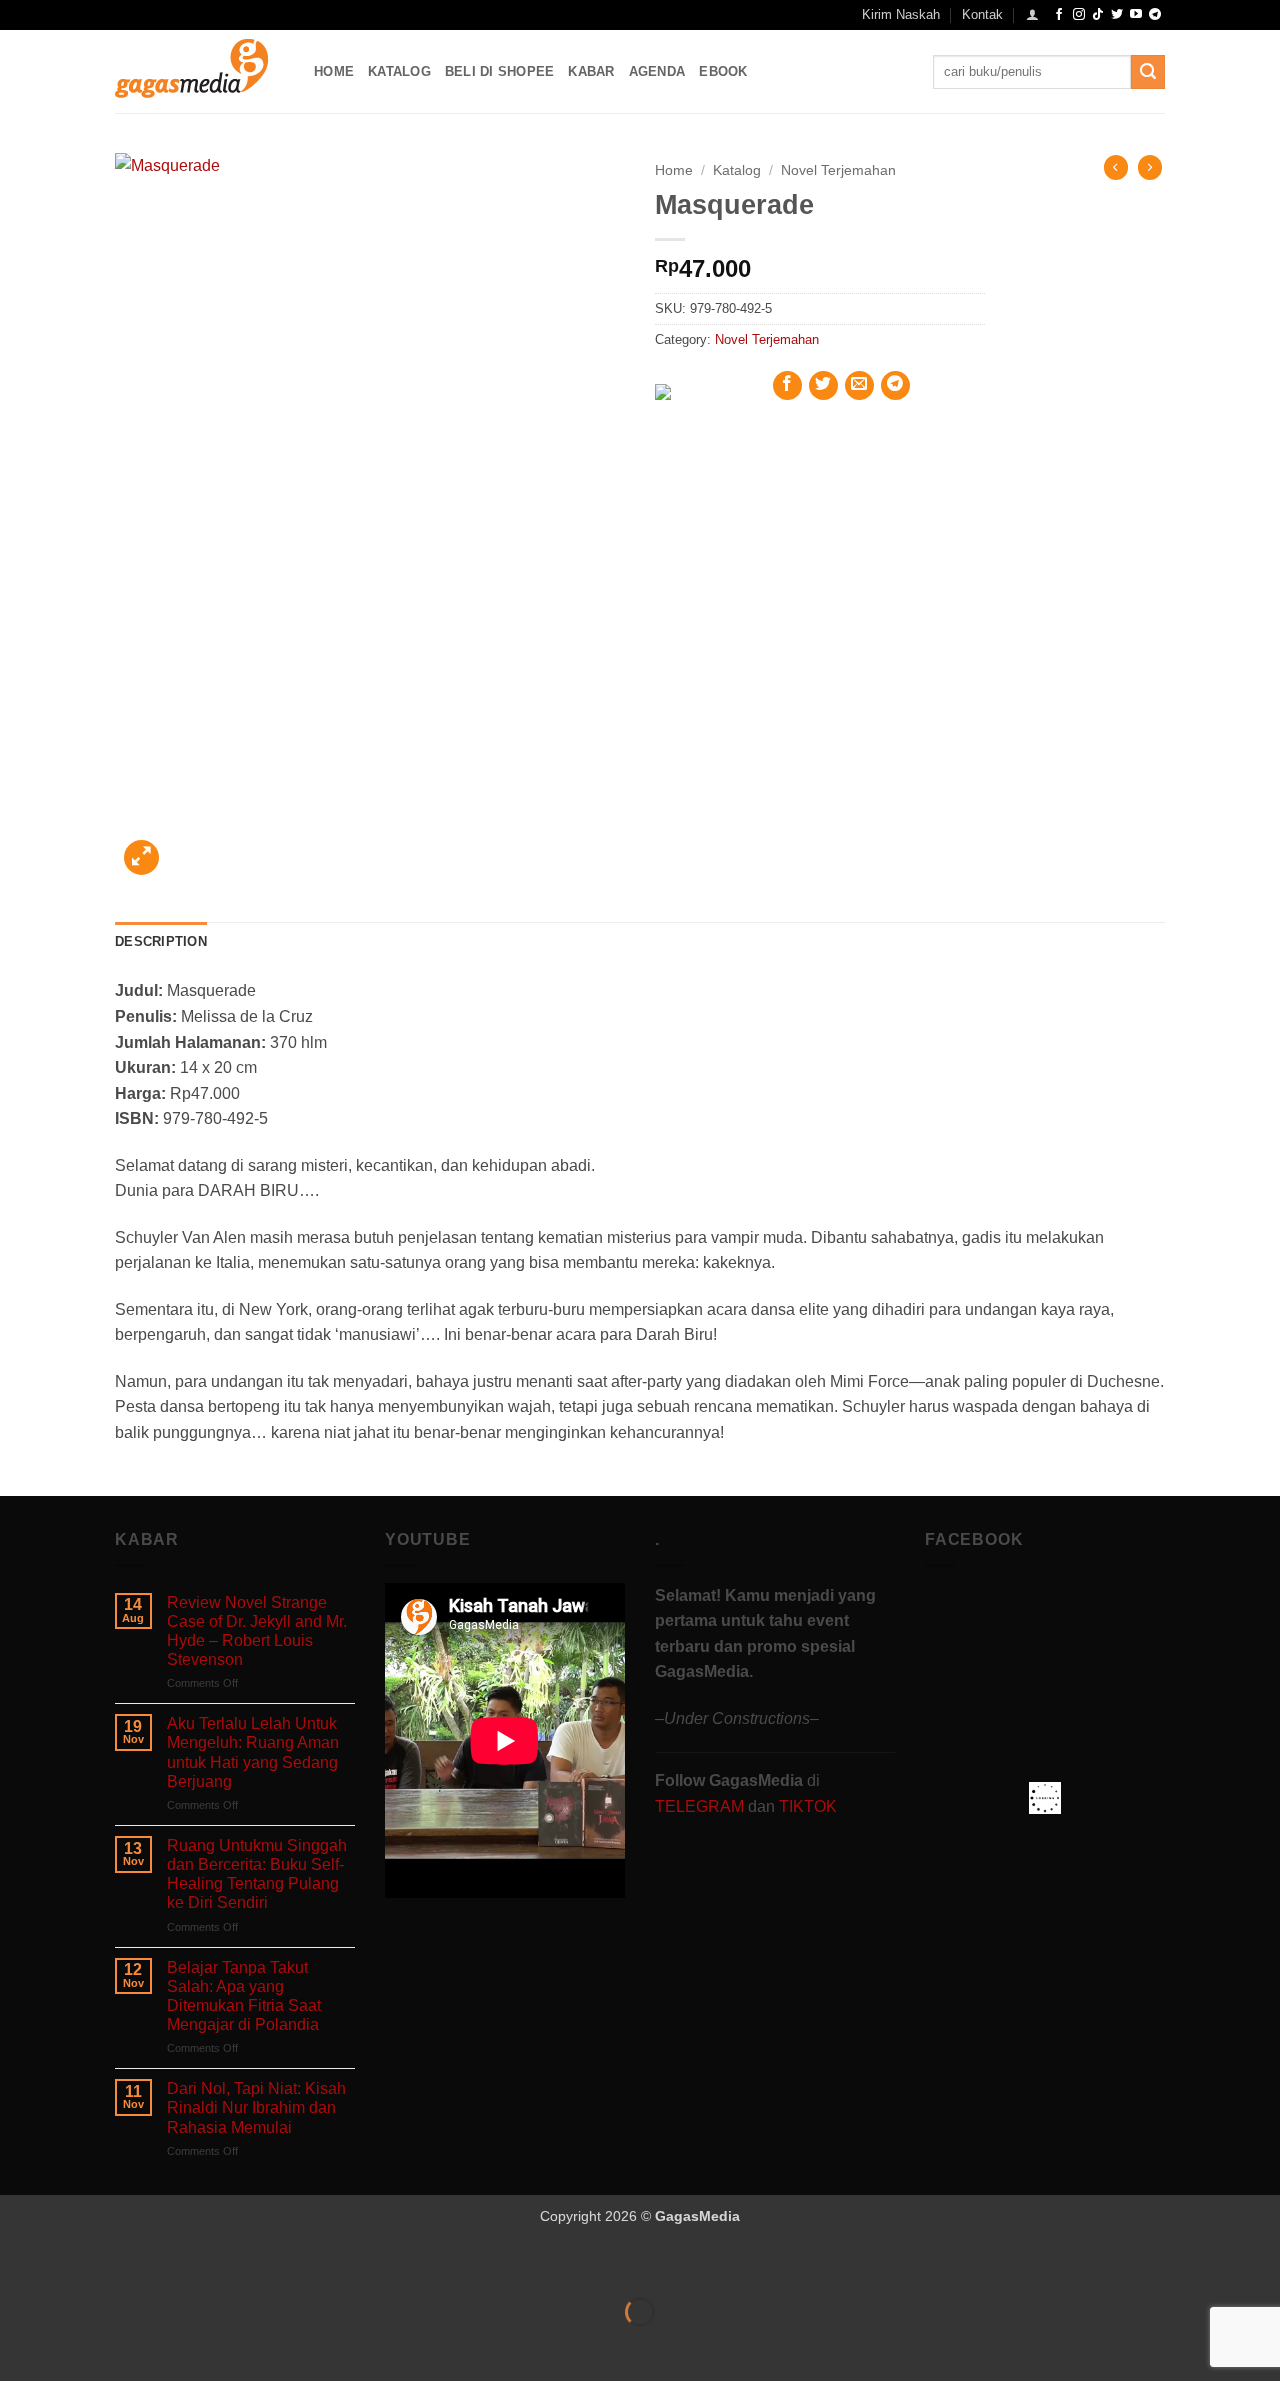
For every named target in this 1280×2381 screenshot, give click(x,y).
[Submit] (1148, 72)
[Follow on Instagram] (1079, 15)
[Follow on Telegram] (1155, 15)
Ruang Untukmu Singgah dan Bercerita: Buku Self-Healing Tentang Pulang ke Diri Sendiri (257, 1874)
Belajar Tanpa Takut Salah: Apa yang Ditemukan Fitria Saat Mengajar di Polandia (244, 1996)
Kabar (591, 71)
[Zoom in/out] (19, 2262)
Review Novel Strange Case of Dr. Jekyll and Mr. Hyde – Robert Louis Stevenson (257, 1631)
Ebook (723, 71)
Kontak (982, 14)
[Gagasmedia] (199, 71)
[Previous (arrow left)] (19, 2346)
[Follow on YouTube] (1136, 15)
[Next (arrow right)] (78, 2346)
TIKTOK (808, 1806)
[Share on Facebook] (787, 385)
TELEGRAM (701, 1806)
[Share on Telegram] (895, 385)
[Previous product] (1150, 167)
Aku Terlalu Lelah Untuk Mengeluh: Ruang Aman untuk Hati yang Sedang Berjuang (253, 1752)
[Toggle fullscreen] (78, 2262)
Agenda (657, 71)
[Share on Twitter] (823, 385)
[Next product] (1116, 167)
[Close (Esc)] (195, 2262)
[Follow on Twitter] (1117, 15)
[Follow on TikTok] (1098, 15)
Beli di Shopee (500, 71)
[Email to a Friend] (859, 385)
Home (334, 71)
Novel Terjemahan (838, 170)
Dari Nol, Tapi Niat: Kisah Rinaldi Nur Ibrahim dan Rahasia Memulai (256, 2107)
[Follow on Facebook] (1059, 15)
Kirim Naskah (901, 14)
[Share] (136, 2262)
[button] (1032, 14)
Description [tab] (161, 941)
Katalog (399, 71)
